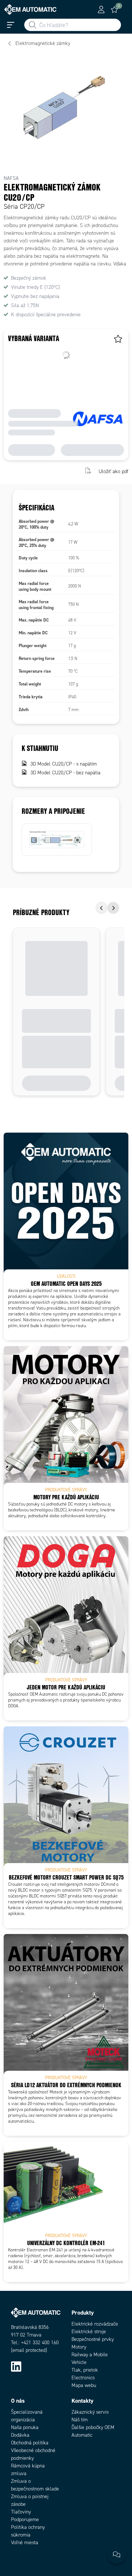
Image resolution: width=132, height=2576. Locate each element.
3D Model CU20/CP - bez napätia (65, 773)
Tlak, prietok (85, 2370)
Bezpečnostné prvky (93, 2339)
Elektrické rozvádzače (95, 2324)
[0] (114, 10)
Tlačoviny (21, 2512)
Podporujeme (25, 2520)
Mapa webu (84, 2385)
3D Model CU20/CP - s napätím (64, 764)
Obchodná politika (30, 2443)
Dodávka (20, 2435)
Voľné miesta (25, 2543)
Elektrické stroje (89, 2332)
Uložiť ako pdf (113, 471)
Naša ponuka (25, 2427)
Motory (79, 2347)
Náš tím (80, 2420)
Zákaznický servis (90, 2412)
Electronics (83, 2378)
